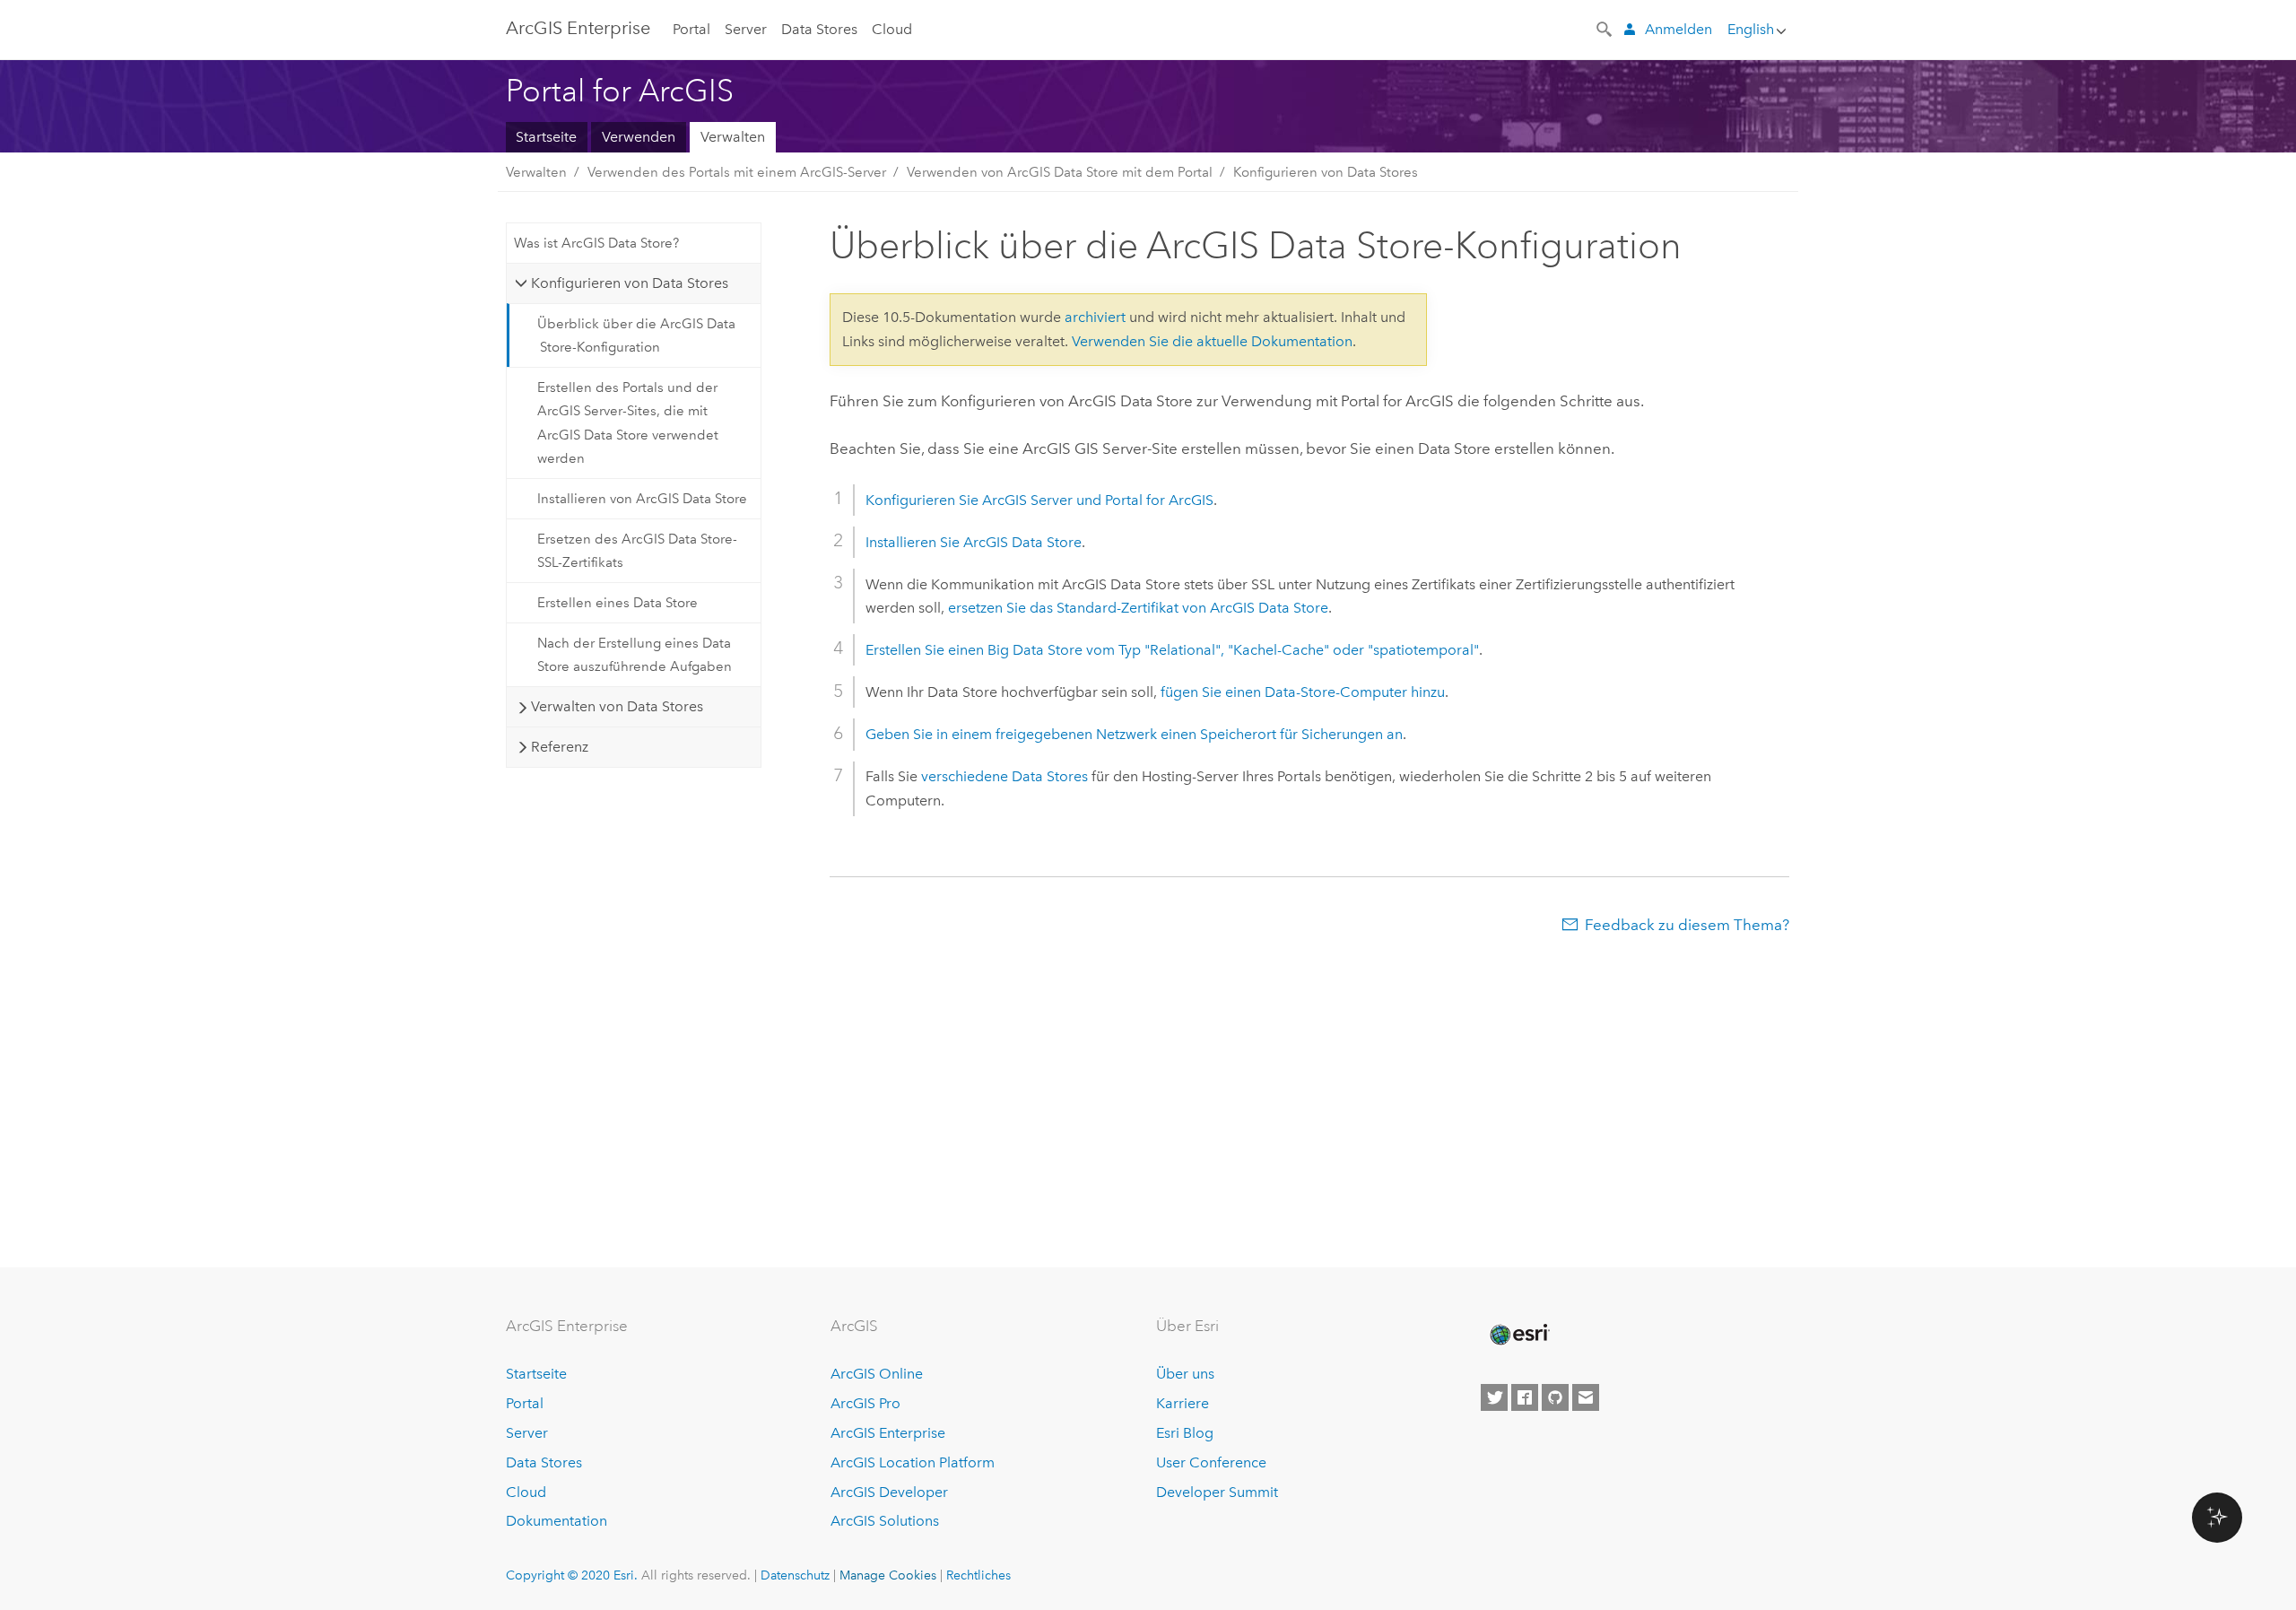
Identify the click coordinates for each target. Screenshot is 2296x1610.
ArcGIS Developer (889, 1492)
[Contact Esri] (1586, 1397)
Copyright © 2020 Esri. (572, 1575)
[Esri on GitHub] (1555, 1397)
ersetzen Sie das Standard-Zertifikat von (1138, 608)
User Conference (1211, 1462)
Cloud (892, 29)
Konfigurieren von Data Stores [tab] (630, 283)
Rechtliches (978, 1575)
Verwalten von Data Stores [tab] (617, 706)
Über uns (1185, 1374)
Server (746, 29)
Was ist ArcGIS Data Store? (596, 243)
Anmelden (1679, 29)
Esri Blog (1185, 1433)
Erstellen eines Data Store (617, 603)
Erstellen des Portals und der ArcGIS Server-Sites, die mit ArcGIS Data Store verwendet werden (628, 423)
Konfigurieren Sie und (1039, 500)
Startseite (546, 137)
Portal (691, 29)
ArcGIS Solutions (885, 1521)
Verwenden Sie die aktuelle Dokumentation (1212, 341)
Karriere (1183, 1403)
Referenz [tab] (560, 747)
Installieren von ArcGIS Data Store (642, 499)
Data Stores (819, 29)
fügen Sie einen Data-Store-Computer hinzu (1303, 692)
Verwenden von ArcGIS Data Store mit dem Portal (1060, 172)
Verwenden (639, 137)
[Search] (1605, 28)
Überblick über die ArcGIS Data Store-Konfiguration (636, 335)
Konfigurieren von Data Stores (1326, 172)
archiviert (1095, 317)
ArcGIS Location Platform (913, 1462)
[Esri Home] (1518, 1335)
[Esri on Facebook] (1525, 1397)
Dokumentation (557, 1521)
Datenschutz (795, 1575)
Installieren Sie (974, 542)
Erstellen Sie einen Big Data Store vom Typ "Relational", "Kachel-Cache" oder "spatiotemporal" (1172, 650)
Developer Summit (1217, 1492)
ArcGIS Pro (865, 1403)
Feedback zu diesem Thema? (1687, 925)
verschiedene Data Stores (1004, 776)
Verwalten (733, 137)
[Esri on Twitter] (1494, 1397)
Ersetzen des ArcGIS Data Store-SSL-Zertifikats (637, 551)
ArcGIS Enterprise (888, 1433)
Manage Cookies (888, 1575)
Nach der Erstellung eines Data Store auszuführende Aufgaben (635, 655)
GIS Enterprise (578, 28)
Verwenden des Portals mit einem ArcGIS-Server (737, 172)
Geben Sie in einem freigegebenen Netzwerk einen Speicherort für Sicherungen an (1134, 734)
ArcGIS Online (877, 1374)
